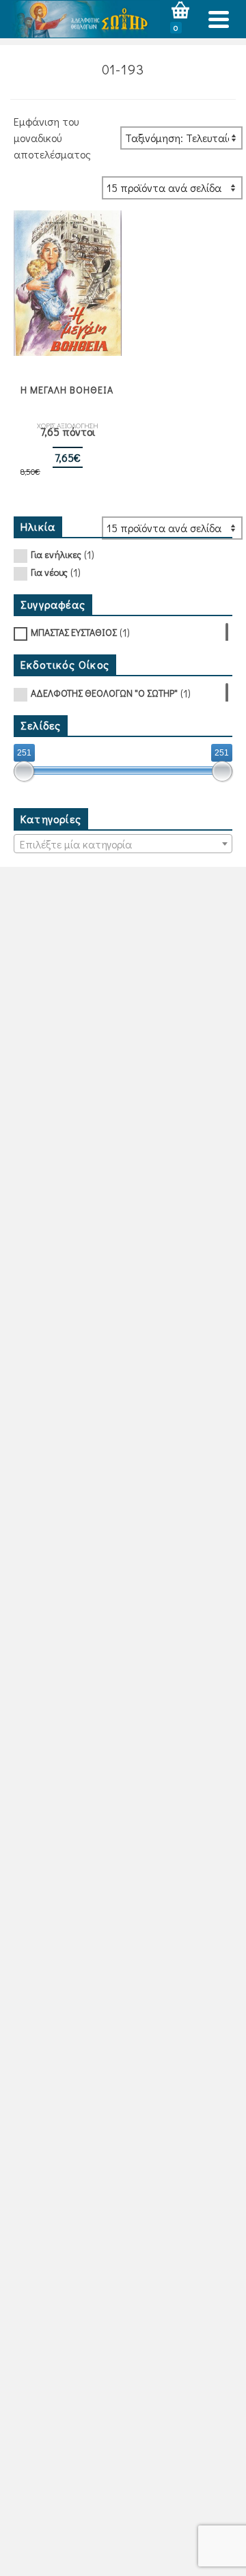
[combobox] (123, 844)
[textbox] (123, 844)
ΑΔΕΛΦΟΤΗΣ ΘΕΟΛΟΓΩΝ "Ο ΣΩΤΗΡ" (104, 693)
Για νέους (49, 572)
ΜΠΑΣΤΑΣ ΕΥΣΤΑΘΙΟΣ (74, 632)
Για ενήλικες (56, 554)
